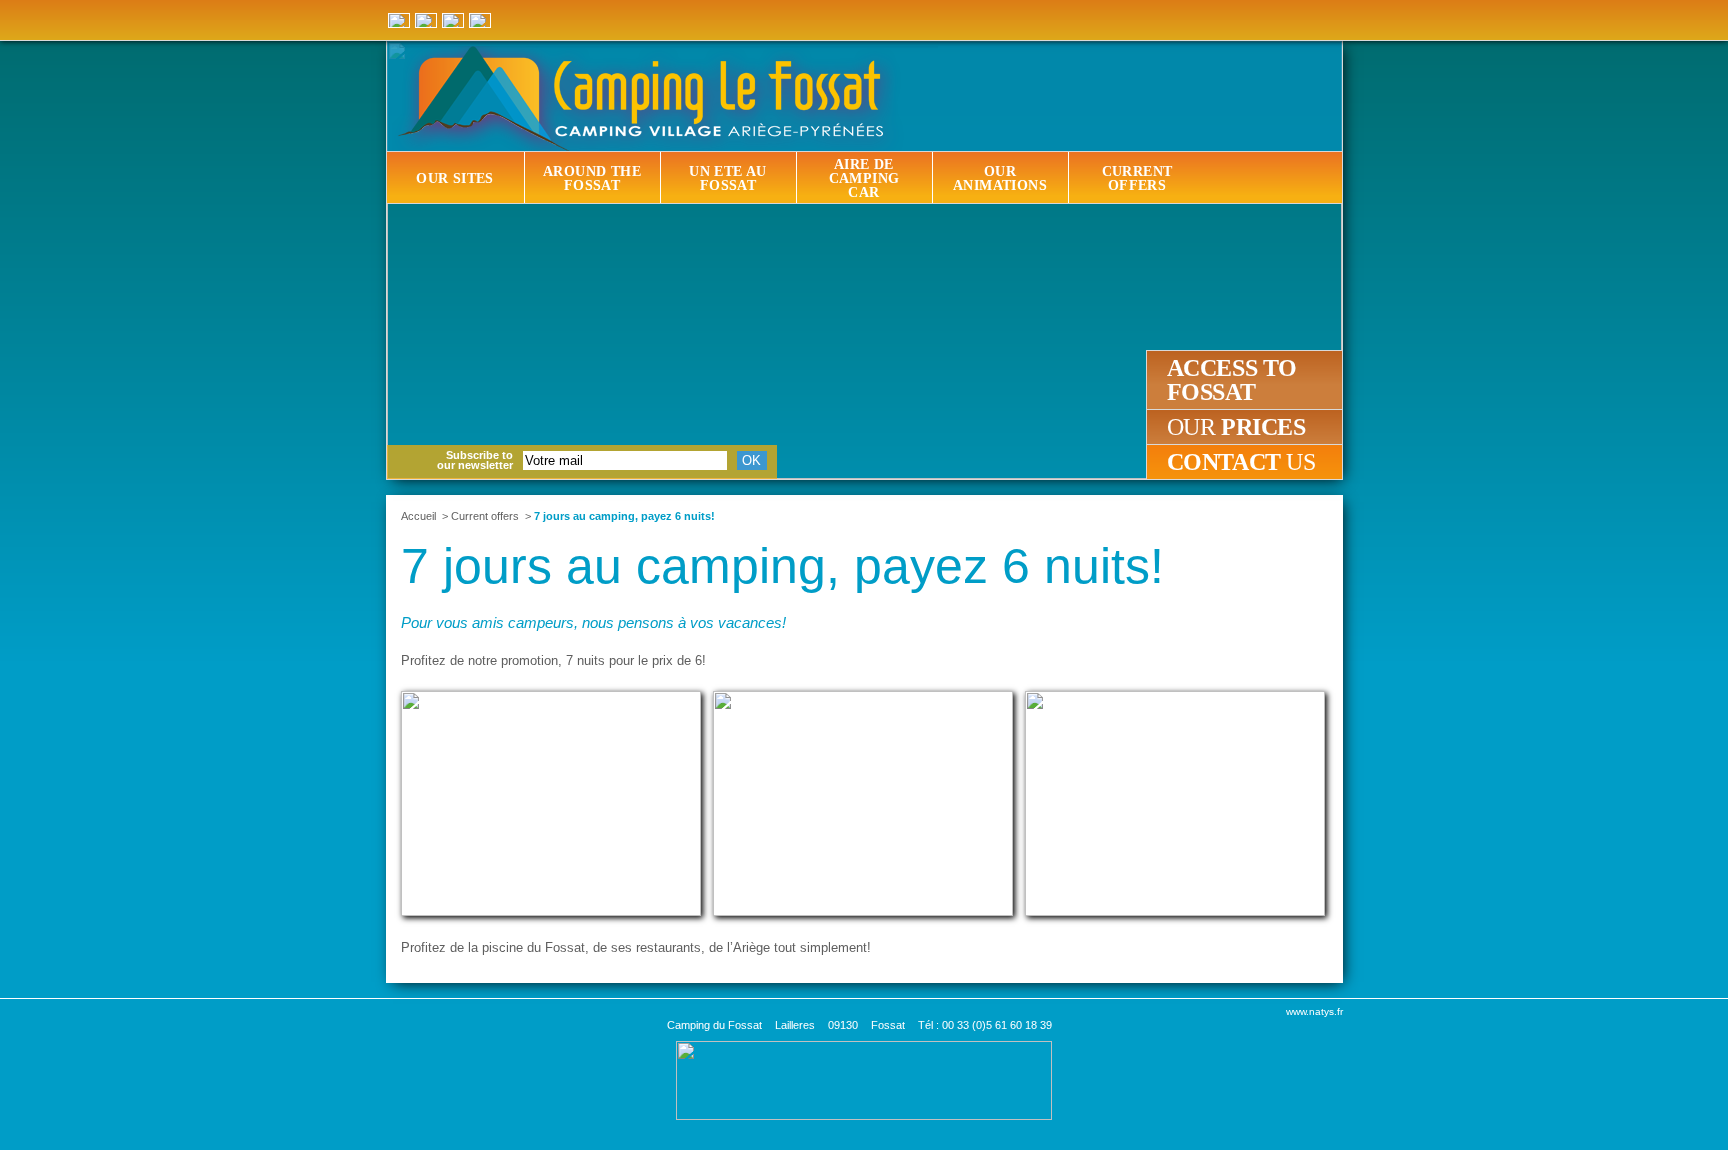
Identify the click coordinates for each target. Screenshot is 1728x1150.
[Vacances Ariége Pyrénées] (864, 1079)
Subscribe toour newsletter (475, 460)
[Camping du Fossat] (867, 98)
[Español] (426, 20)
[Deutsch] (399, 20)
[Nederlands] (480, 20)
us (1241, 462)
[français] (453, 20)
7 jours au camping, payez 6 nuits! (624, 516)
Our (1236, 427)
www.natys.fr (1314, 1011)
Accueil (418, 516)
